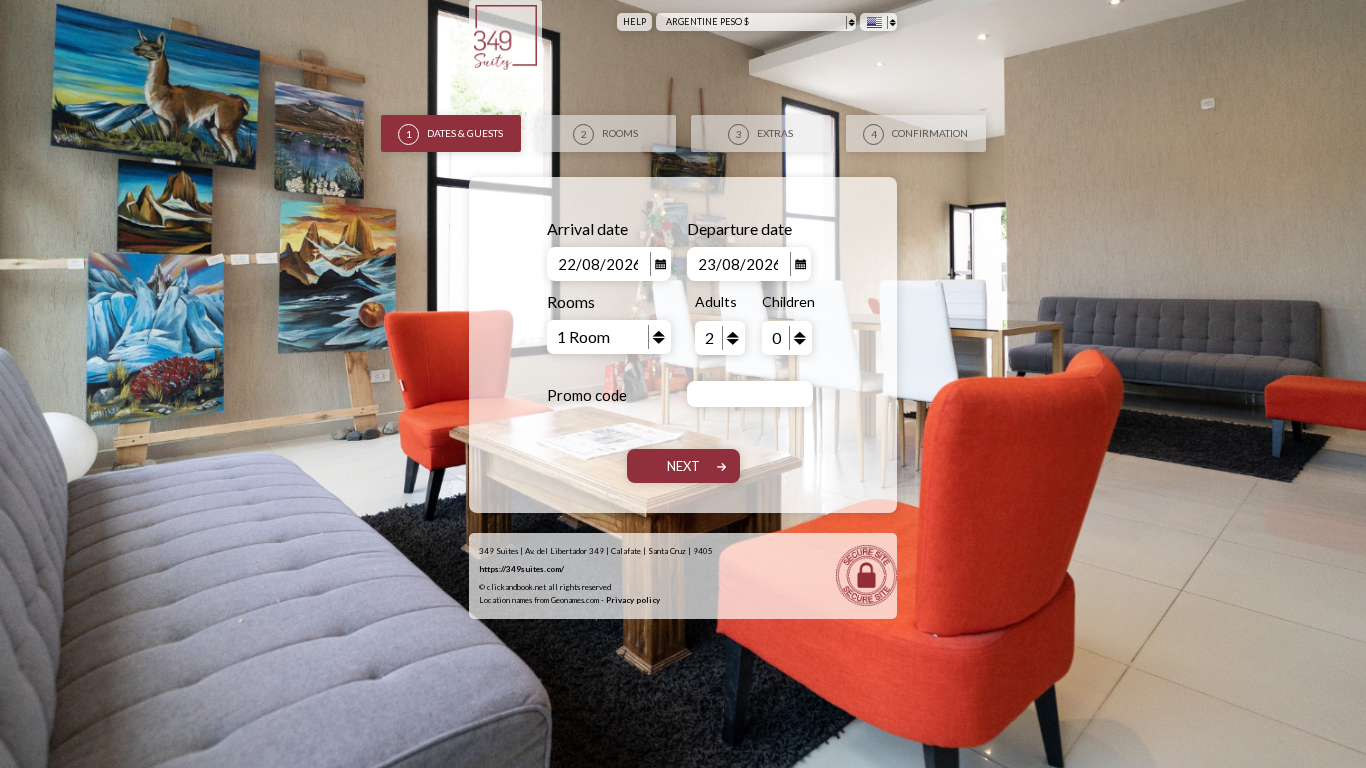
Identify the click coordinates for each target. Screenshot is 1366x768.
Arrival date (587, 228)
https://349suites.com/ (521, 569)
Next (683, 466)
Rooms (571, 301)
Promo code (587, 395)
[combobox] (756, 22)
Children (787, 301)
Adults (716, 301)
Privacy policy (633, 600)
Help (634, 21)
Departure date (739, 228)
